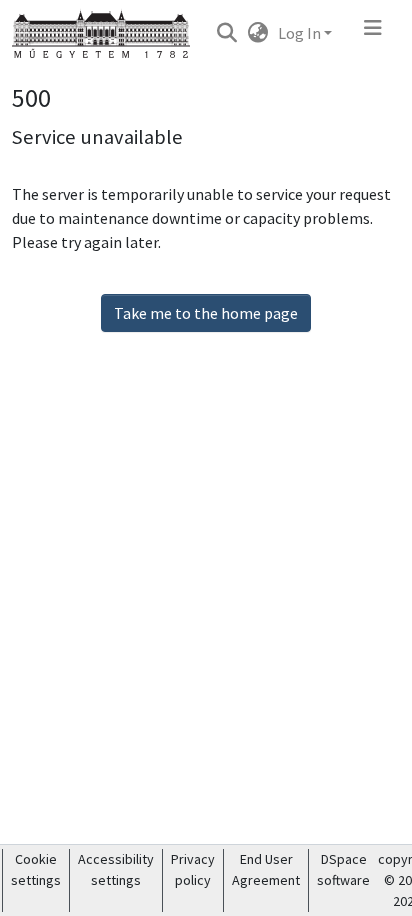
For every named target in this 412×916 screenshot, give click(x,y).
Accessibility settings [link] (116, 869)
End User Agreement (266, 869)
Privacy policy (193, 869)
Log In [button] (301, 33)
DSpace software (343, 869)
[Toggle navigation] (373, 33)
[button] (226, 33)
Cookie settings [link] (36, 869)
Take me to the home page (206, 313)
